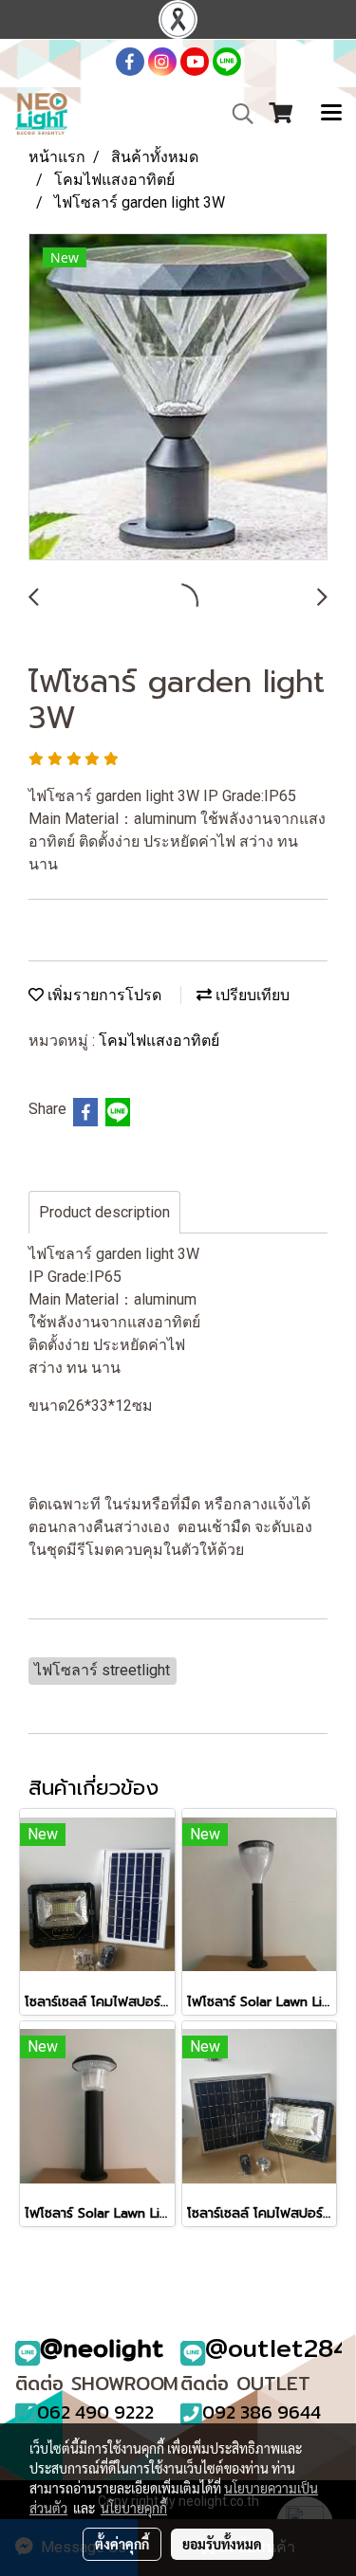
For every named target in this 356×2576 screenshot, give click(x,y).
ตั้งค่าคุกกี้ (122, 2544)
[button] (236, 114)
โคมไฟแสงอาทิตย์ (159, 1041)
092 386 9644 (262, 2412)
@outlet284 (277, 2348)
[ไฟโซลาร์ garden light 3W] (178, 398)
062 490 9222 (95, 2412)
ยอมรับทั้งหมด (222, 2544)
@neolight (102, 2348)
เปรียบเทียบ (251, 995)
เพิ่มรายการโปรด (103, 995)
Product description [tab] (104, 1212)
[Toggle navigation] (331, 114)
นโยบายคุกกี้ (134, 2508)
